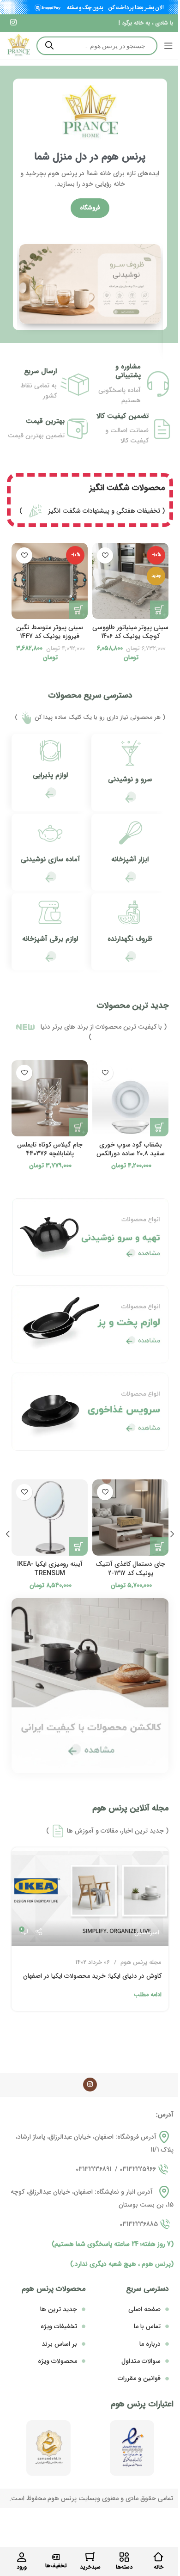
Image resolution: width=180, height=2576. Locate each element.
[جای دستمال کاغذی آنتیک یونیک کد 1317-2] (130, 1518)
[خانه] (158, 2557)
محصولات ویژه (57, 2361)
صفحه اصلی (144, 2309)
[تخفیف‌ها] (56, 2557)
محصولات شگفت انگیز (127, 488)
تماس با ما (147, 2326)
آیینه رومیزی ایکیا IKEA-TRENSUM (50, 1569)
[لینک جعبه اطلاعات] (130, 772)
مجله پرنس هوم (141, 1962)
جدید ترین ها (59, 2309)
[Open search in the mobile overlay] (97, 46)
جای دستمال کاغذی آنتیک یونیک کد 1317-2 (130, 1569)
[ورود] (22, 2557)
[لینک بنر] (90, 284)
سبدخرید (90, 2567)
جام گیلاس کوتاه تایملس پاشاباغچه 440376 (50, 1149)
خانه (159, 2567)
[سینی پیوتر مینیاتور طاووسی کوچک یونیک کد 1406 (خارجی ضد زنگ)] (130, 581)
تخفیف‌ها (56, 2566)
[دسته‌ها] (124, 2557)
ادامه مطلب (148, 1995)
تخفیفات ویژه (59, 2326)
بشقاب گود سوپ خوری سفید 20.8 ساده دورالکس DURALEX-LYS (131, 1154)
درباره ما (150, 2344)
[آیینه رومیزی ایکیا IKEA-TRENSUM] (50, 1518)
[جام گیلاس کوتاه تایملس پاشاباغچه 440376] (50, 1098)
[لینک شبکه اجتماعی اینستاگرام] (13, 23)
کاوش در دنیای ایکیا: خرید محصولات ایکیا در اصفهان (92, 1976)
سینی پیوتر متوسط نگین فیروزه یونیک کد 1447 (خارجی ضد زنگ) (50, 636)
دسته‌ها (124, 2567)
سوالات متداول (141, 2361)
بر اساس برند (59, 2344)
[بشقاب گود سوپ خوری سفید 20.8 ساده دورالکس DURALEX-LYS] (130, 1098)
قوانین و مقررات (139, 2378)
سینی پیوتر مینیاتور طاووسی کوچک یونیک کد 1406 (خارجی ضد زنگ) (130, 636)
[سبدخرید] (90, 2557)
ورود (22, 2567)
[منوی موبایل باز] (168, 46)
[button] (159, 610)
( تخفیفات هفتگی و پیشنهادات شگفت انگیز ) (92, 511)
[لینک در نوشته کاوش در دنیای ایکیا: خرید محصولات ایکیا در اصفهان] (90, 1897)
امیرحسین (147, 1933)
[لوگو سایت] (18, 45)
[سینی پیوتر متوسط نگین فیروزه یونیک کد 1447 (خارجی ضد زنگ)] (50, 581)
